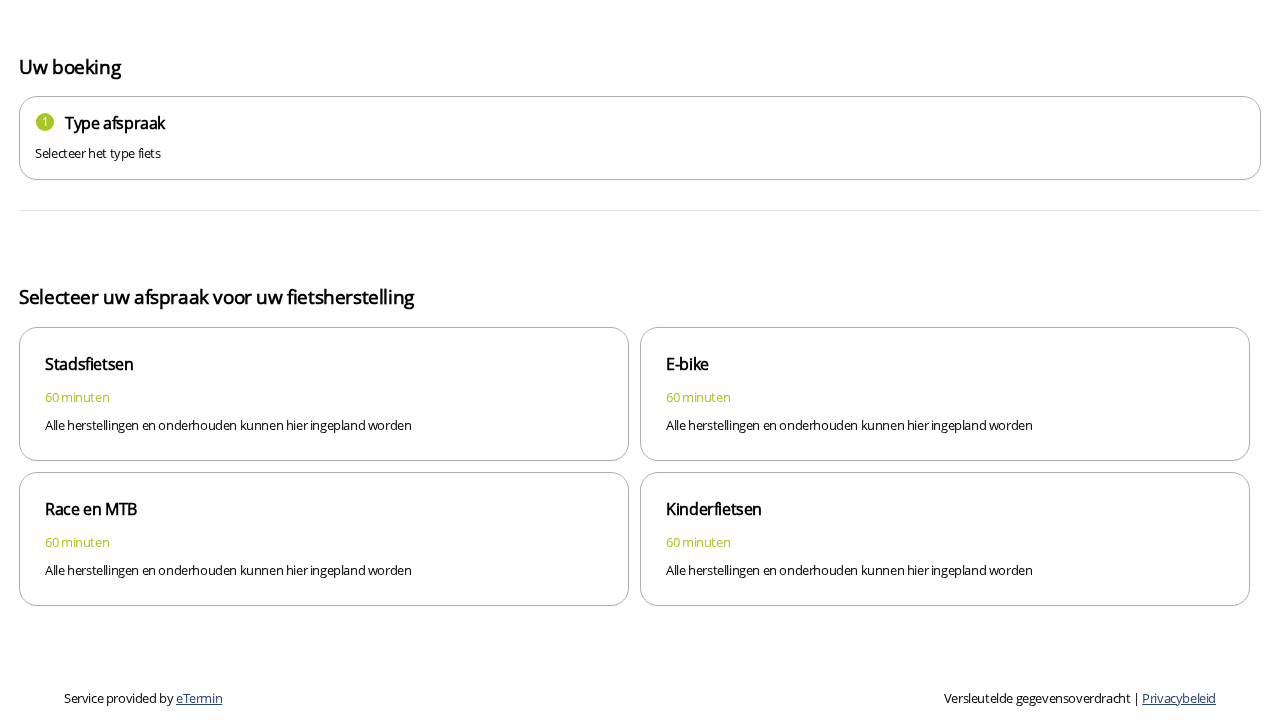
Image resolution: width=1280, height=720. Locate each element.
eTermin (199, 698)
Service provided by (143, 698)
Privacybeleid (1179, 698)
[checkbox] (324, 394)
